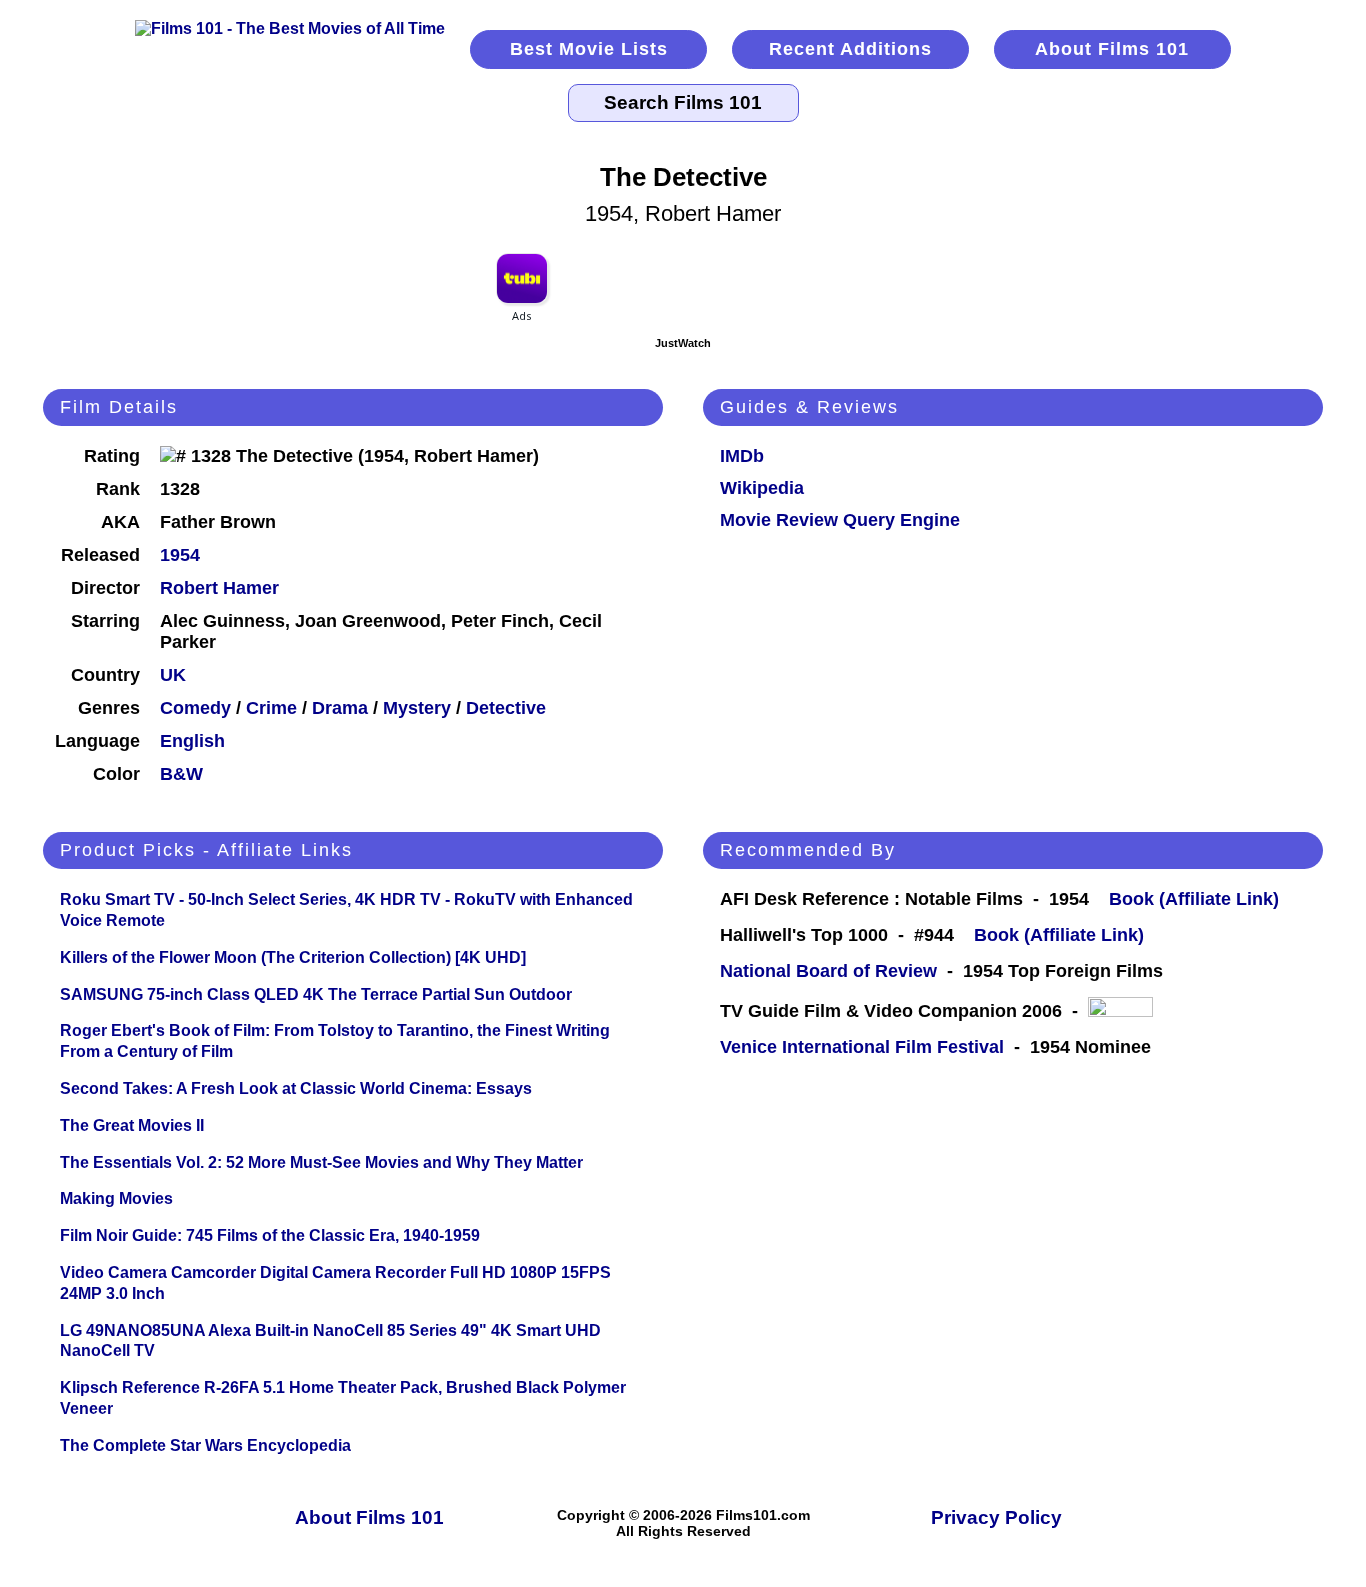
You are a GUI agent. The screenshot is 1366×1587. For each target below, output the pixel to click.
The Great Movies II (132, 1125)
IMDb (742, 456)
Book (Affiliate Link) (1194, 899)
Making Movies (116, 1198)
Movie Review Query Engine (840, 520)
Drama (340, 708)
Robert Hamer (219, 588)
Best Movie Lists (589, 49)
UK (173, 675)
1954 (180, 555)
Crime (271, 708)
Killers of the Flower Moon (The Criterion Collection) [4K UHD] (293, 957)
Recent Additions (850, 49)
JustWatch (683, 343)
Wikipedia (762, 488)
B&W (181, 774)
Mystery (417, 708)
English (192, 741)
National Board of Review (828, 971)
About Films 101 (1112, 49)
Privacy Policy (996, 1517)
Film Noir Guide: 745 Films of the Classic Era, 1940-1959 (270, 1235)
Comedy (195, 708)
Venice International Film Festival (862, 1047)
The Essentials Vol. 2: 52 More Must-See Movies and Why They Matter (321, 1162)
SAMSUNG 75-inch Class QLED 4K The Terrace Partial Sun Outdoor (316, 994)
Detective (506, 708)
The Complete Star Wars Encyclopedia (205, 1445)
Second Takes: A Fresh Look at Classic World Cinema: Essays (296, 1088)
